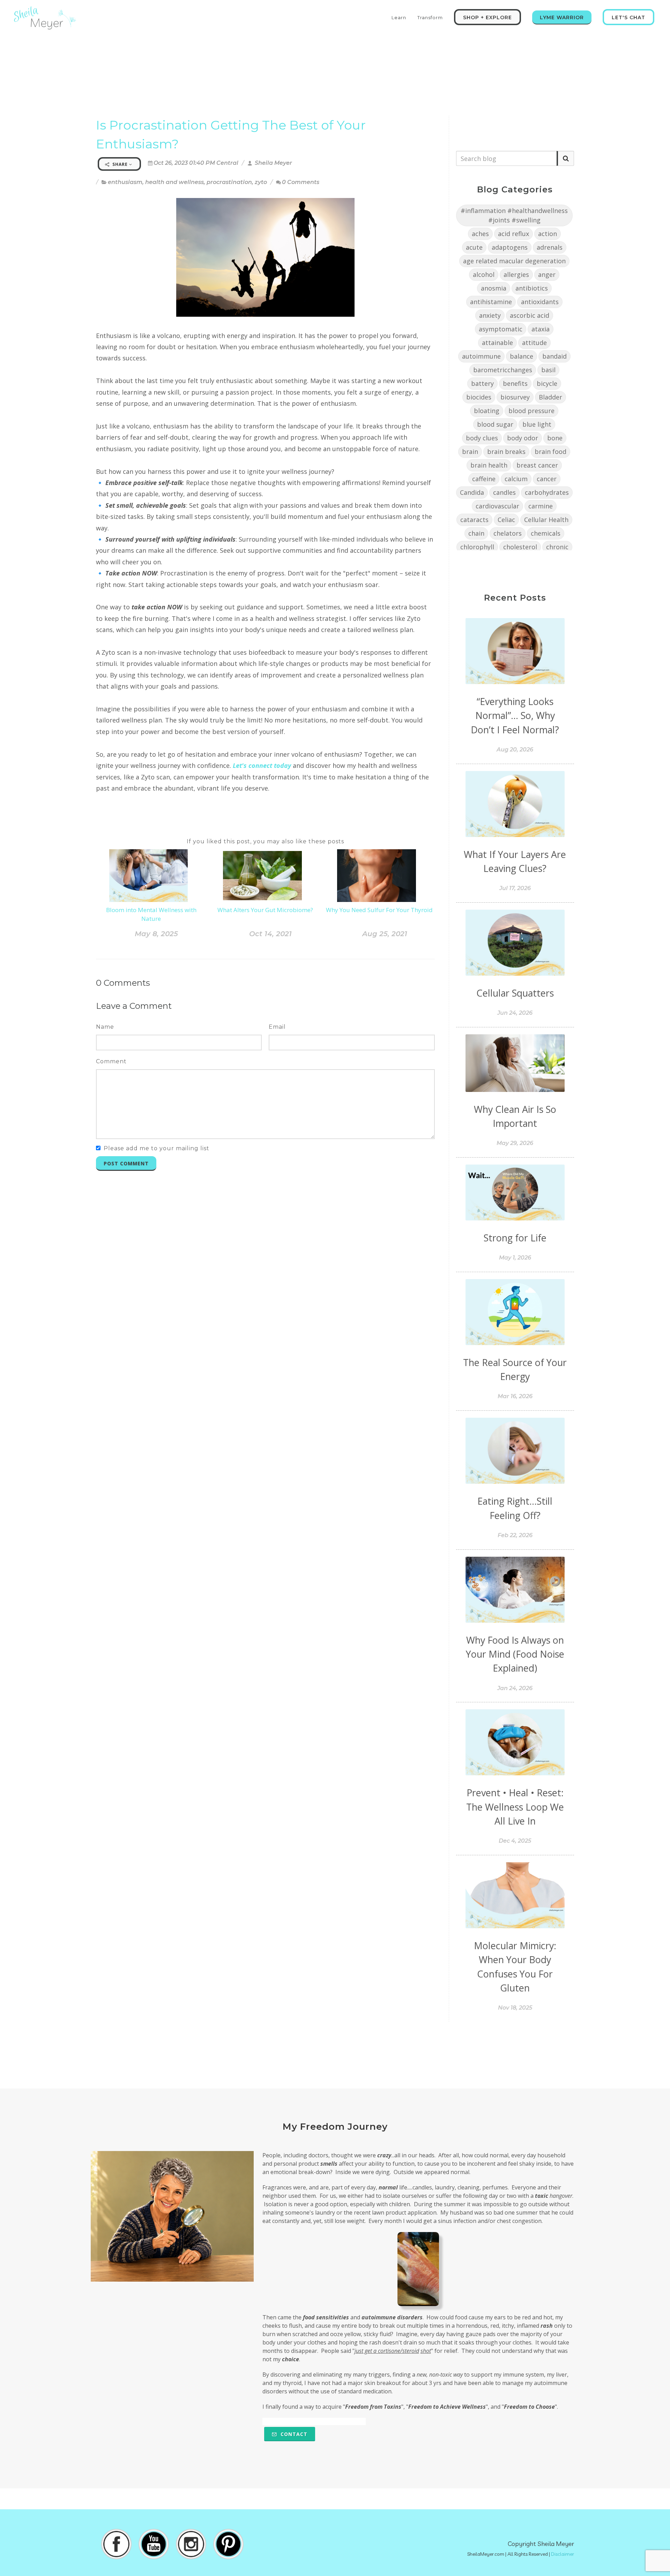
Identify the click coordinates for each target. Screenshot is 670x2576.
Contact (293, 2434)
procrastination (229, 182)
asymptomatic (501, 329)
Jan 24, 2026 (515, 1688)
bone (555, 438)
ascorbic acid (530, 315)
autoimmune (481, 356)
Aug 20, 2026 (515, 750)
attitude (534, 343)
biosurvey (515, 397)
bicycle (547, 383)
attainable (497, 343)
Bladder (550, 397)
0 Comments (301, 182)
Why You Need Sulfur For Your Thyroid (379, 910)
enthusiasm (125, 182)
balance (522, 356)
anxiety (490, 315)
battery (482, 383)
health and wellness (174, 182)
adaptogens (510, 247)
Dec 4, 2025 (515, 1841)
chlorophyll (477, 547)
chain (476, 533)
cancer (547, 479)
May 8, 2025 (156, 934)
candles (504, 492)
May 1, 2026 (515, 1258)
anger (547, 274)
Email (277, 1027)
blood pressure (531, 411)
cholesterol (520, 547)
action (548, 234)
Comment (111, 1061)
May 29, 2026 (515, 1143)
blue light (537, 424)
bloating (487, 411)
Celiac (506, 520)
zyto (261, 182)
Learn (399, 17)
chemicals (546, 533)
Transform (430, 17)
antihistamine (491, 302)
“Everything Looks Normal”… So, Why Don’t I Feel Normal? (515, 715)
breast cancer (537, 465)
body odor (523, 438)
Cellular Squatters (515, 993)
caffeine (484, 479)
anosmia (494, 288)
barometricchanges (503, 370)
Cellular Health (546, 520)
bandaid (554, 356)
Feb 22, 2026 (515, 1535)
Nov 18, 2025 (515, 2008)
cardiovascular (497, 506)
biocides (479, 397)
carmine (541, 506)
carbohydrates (547, 492)
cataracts (474, 520)
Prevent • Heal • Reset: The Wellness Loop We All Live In (515, 1807)
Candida (472, 492)
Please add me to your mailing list (157, 1148)
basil (548, 370)
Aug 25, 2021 (385, 934)
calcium (516, 479)
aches (480, 234)
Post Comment (126, 1163)
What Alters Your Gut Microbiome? (265, 910)
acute (474, 247)
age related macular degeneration (514, 261)
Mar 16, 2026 (515, 1396)
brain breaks (506, 452)
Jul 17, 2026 (515, 888)
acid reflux (513, 234)
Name (105, 1027)
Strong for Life (515, 1238)
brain (470, 452)
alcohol (484, 274)
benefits (515, 383)
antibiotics (532, 288)
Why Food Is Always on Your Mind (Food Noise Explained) (515, 1654)
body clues (482, 438)
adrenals (550, 247)
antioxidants (540, 302)
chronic (557, 547)
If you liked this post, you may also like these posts (265, 841)
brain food (550, 452)
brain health (489, 465)
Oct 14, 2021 (270, 934)
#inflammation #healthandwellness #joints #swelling (514, 215)
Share (120, 164)
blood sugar (495, 424)
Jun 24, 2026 (515, 1013)
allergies (516, 274)
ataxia (541, 329)
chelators (508, 533)
